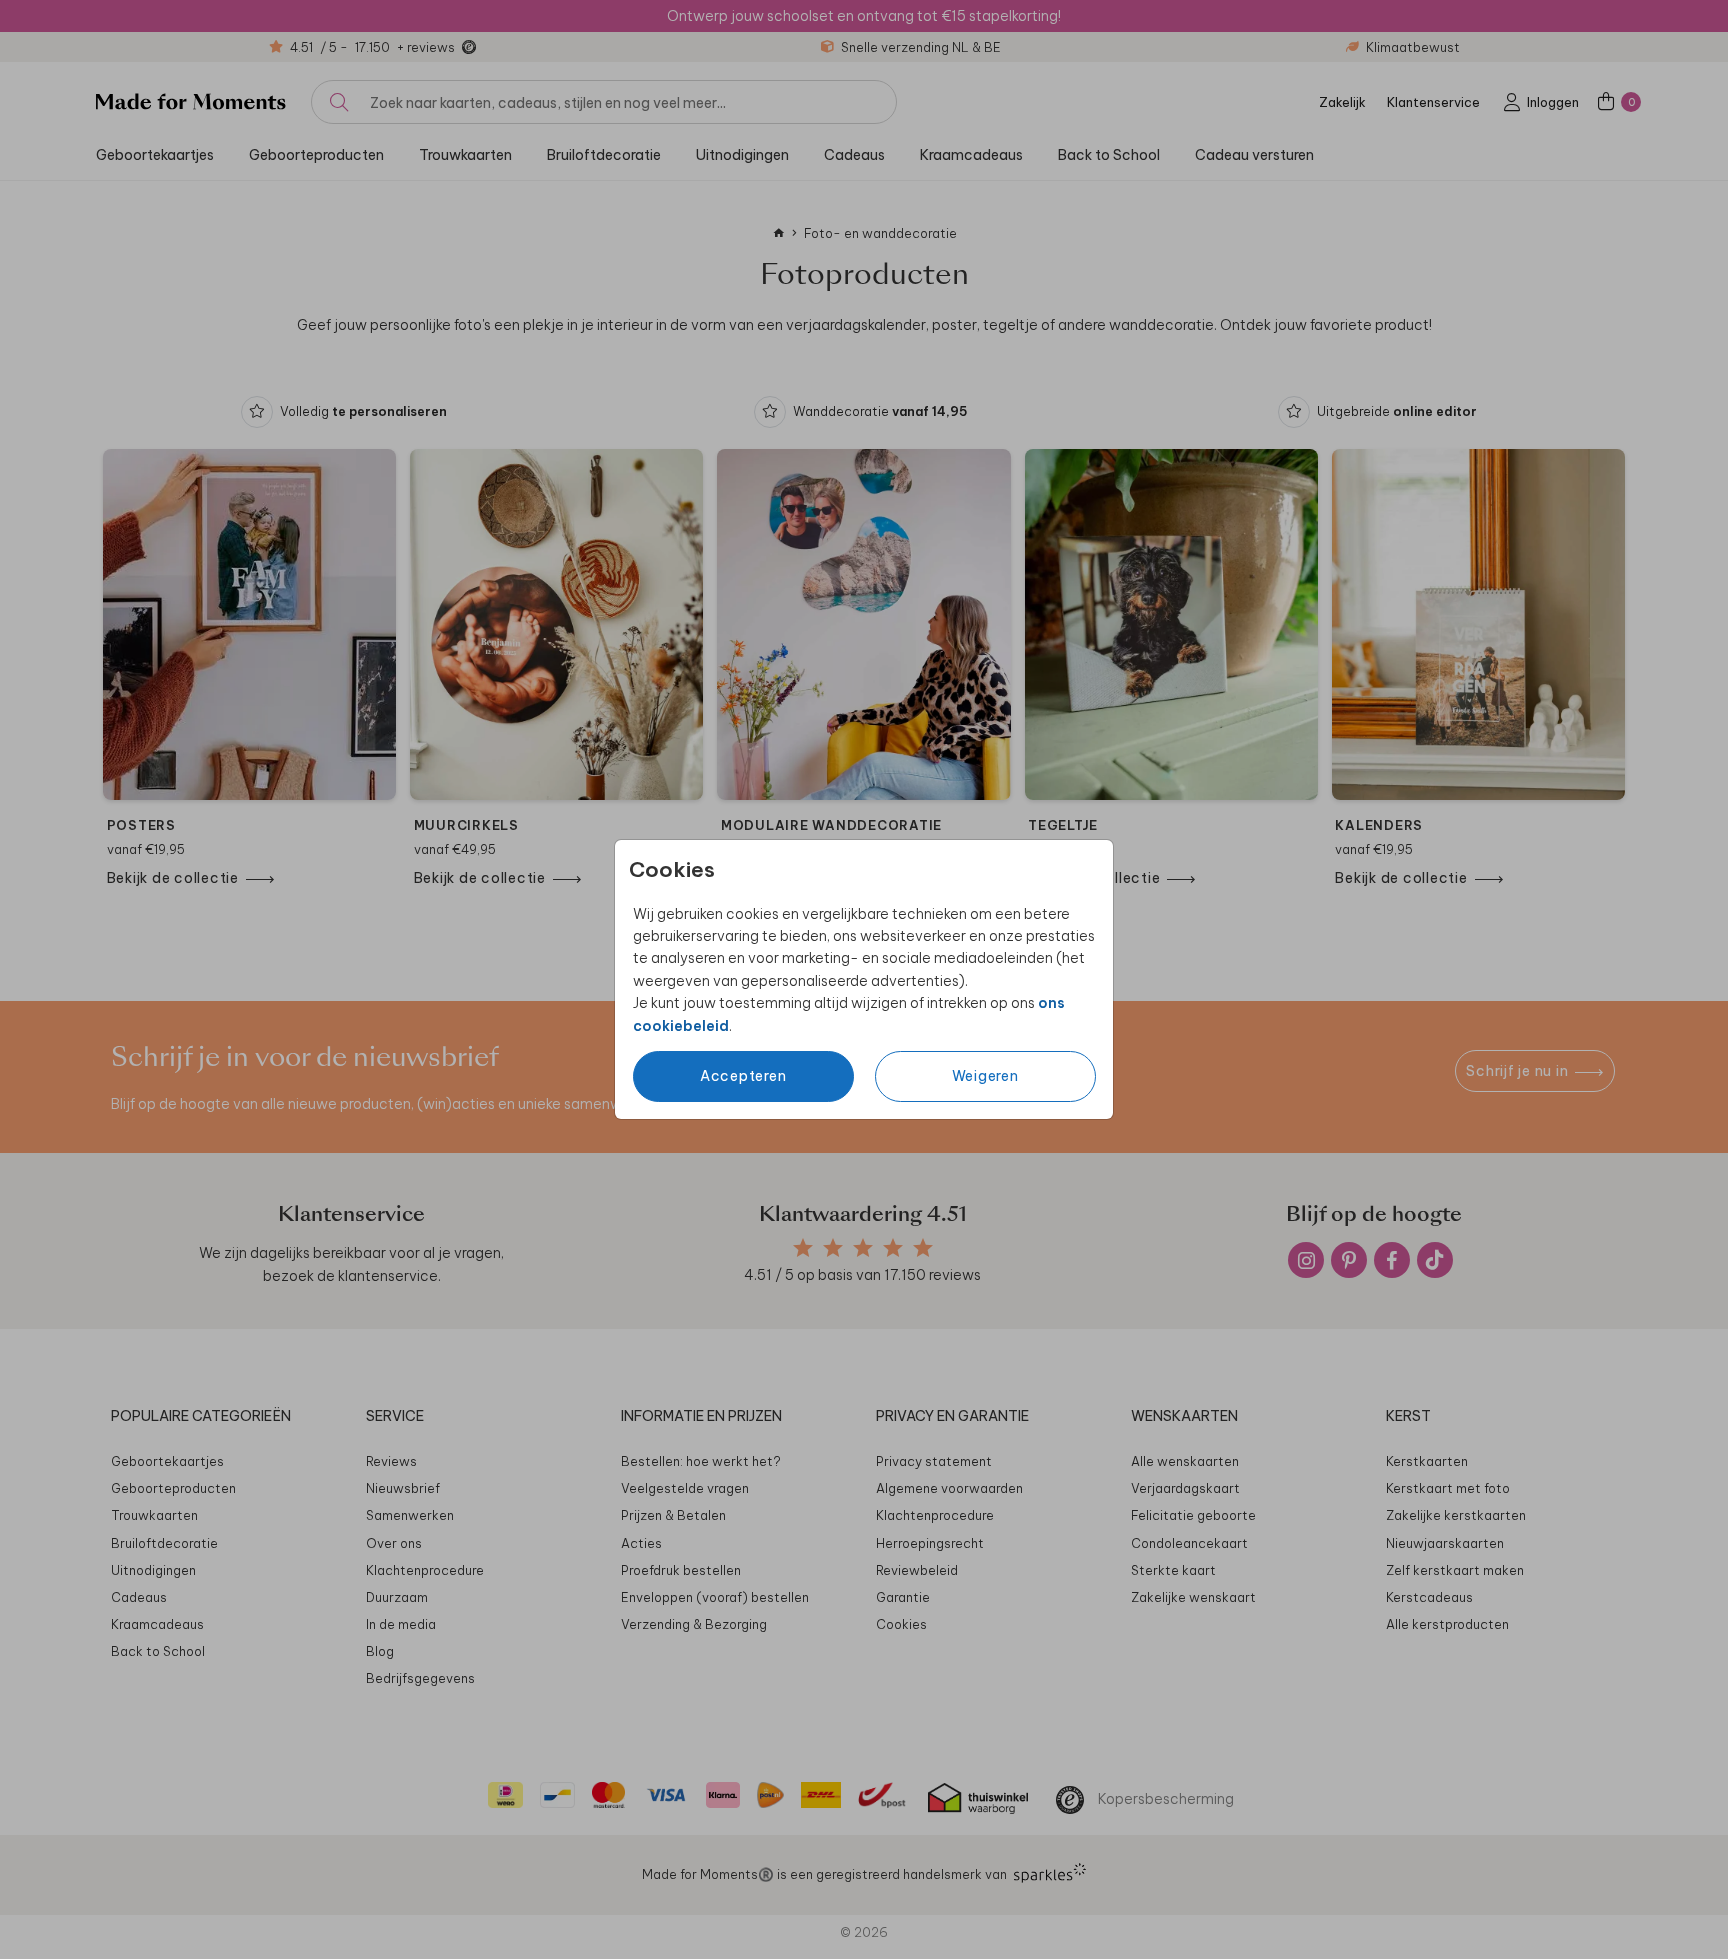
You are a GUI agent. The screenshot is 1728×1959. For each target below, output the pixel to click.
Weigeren (985, 1076)
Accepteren (743, 1076)
